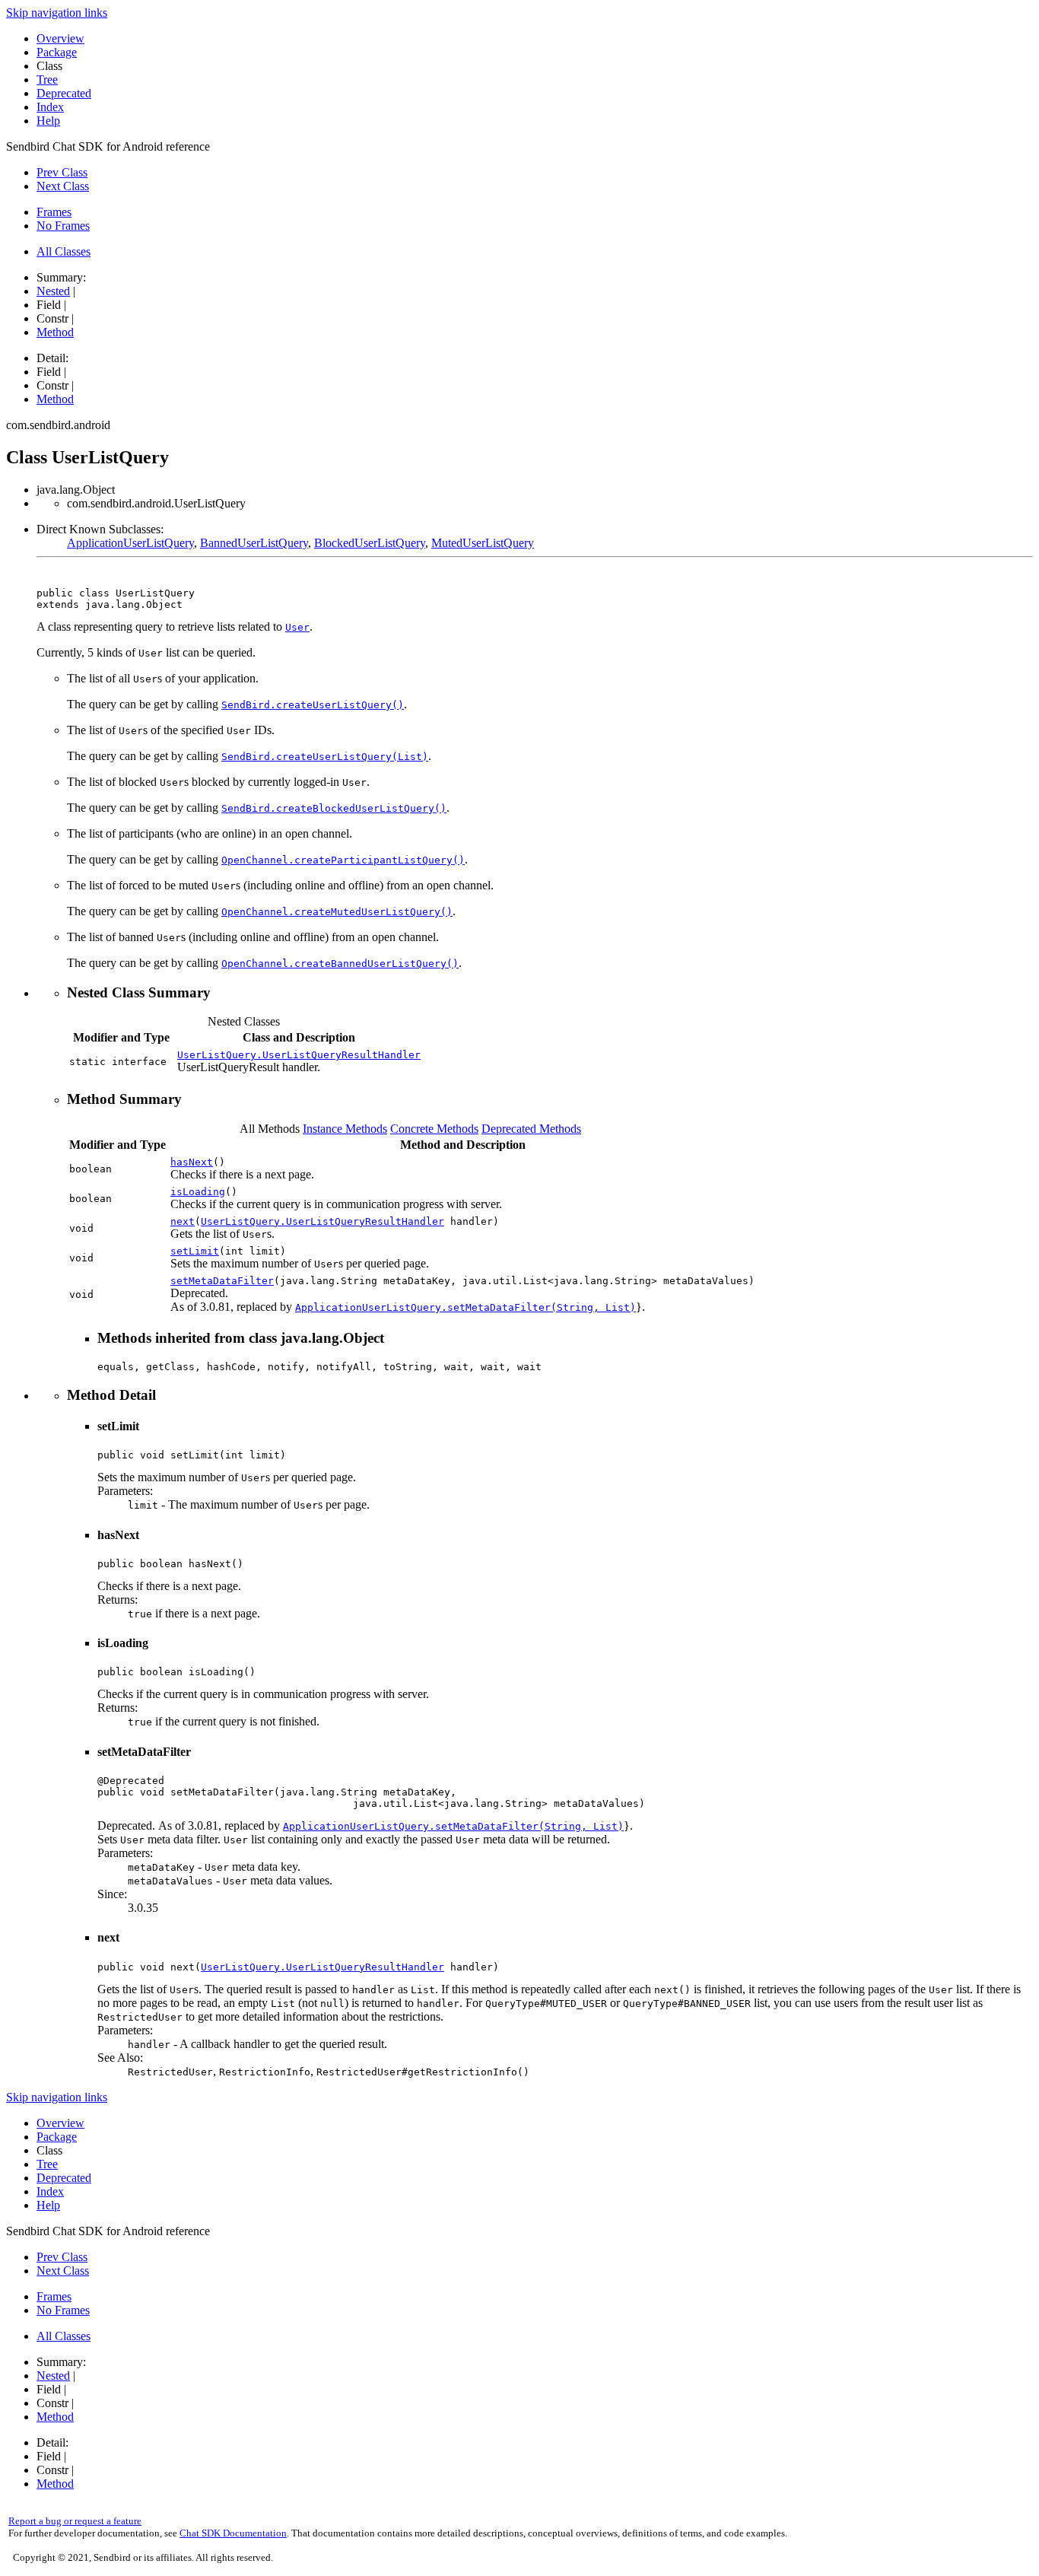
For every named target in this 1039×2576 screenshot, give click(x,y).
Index (50, 107)
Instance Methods (345, 1129)
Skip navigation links (57, 13)
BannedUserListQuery (254, 543)
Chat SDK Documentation (233, 2533)
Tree (47, 80)
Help (48, 121)
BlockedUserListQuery (370, 543)
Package (57, 52)
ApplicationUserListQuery (130, 543)
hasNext (192, 1162)
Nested (53, 291)
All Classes (64, 251)
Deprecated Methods (531, 1129)
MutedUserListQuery (483, 543)
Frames (54, 212)
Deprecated (64, 93)
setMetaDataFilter (222, 1281)
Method (55, 332)
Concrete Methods (434, 1129)
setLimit (195, 1251)
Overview (60, 38)
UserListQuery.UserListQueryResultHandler (299, 1055)
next (183, 1221)
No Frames (63, 226)
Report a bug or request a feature (75, 2521)
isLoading (198, 1192)
